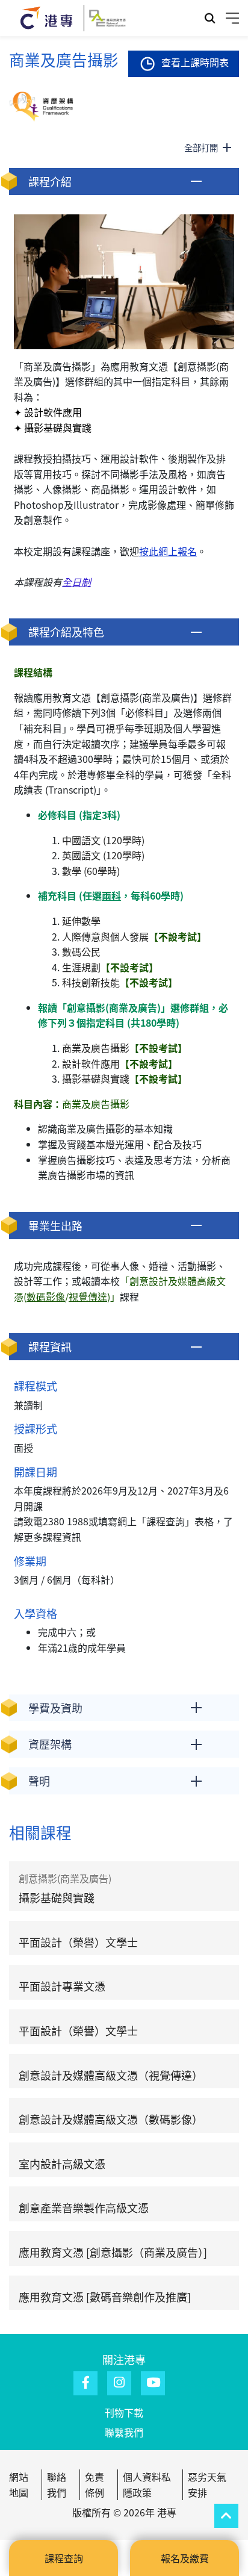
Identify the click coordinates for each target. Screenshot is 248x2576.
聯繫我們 (124, 2432)
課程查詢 (64, 2558)
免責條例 (95, 2484)
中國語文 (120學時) (103, 840)
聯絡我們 (57, 2484)
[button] (124, 182)
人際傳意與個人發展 (134, 936)
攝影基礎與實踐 (125, 1078)
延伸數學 (81, 921)
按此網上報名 (168, 551)
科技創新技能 (120, 982)
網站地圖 (19, 2484)
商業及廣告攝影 (125, 1048)
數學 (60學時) (91, 871)
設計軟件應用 (120, 1063)
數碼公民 (82, 951)
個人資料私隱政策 (147, 2484)
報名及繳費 (185, 2558)
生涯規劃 (110, 967)
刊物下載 (124, 2412)
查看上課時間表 (195, 62)
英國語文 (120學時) (103, 855)
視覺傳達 (88, 1296)
